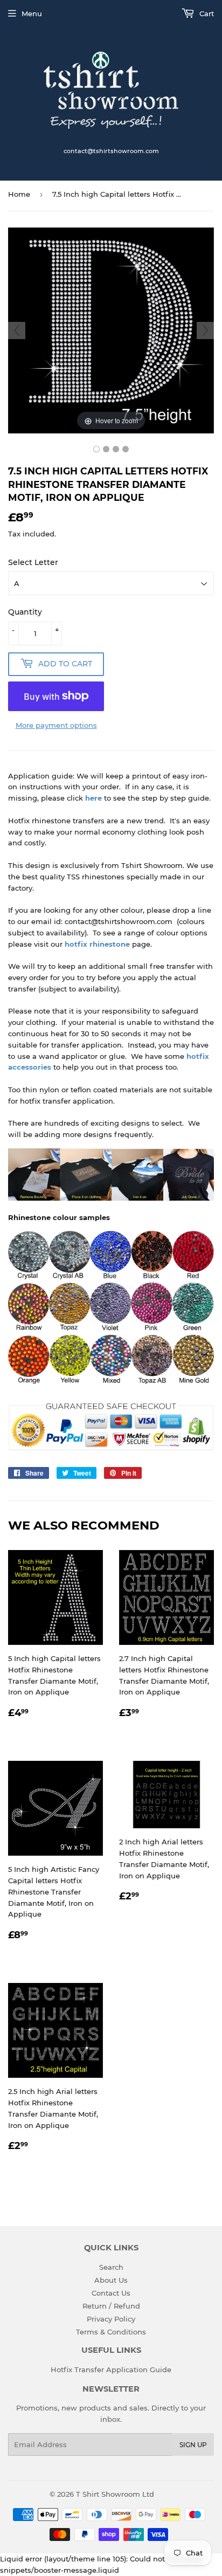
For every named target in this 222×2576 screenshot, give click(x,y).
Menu (32, 13)
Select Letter (33, 562)
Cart (206, 13)
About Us (111, 2280)
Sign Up (193, 2445)
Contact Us (111, 2293)
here (93, 798)
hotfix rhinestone (97, 944)
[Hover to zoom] (111, 330)
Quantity (25, 612)
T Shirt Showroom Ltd (115, 2494)
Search (111, 2267)
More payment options (56, 725)
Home (19, 194)
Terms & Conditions (111, 2332)
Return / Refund (111, 2306)
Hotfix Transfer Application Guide (111, 2370)
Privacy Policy (111, 2319)
